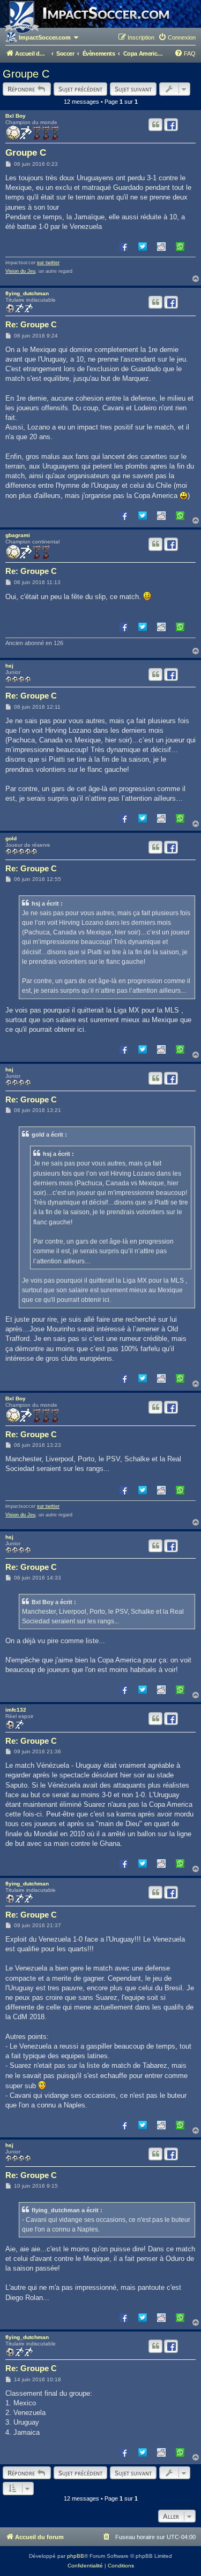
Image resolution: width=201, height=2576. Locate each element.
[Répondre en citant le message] (155, 125)
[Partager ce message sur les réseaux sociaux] (171, 125)
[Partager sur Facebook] (124, 246)
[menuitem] (177, 37)
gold (11, 838)
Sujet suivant (133, 89)
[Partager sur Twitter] (143, 246)
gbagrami (18, 535)
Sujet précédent (80, 89)
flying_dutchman (27, 293)
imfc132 (16, 1710)
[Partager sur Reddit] (161, 246)
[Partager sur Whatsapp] (180, 246)
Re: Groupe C (31, 324)
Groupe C (26, 74)
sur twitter (48, 263)
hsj (9, 666)
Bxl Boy (16, 116)
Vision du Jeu (20, 271)
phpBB (76, 2556)
